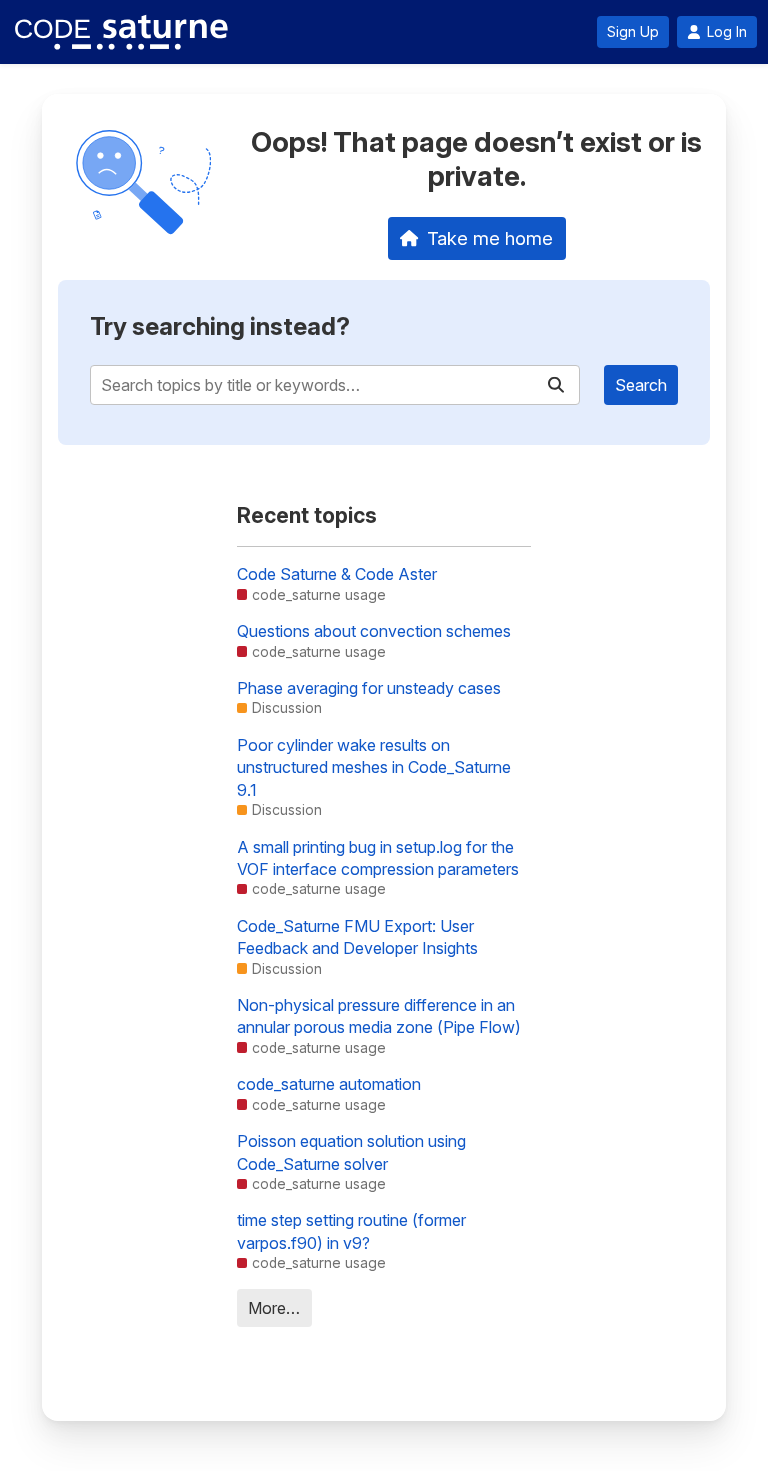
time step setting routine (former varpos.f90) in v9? (351, 1231)
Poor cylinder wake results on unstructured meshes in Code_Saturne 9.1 (374, 767)
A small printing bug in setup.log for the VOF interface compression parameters (378, 858)
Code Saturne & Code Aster (337, 574)
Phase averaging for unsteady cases (369, 688)
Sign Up (633, 32)
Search (641, 385)
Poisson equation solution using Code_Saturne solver (351, 1152)
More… (274, 1308)
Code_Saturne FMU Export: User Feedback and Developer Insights (357, 937)
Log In (727, 32)
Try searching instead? (220, 326)
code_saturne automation (329, 1084)
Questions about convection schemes (374, 631)
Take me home (490, 238)
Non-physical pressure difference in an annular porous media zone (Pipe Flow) (379, 1016)
